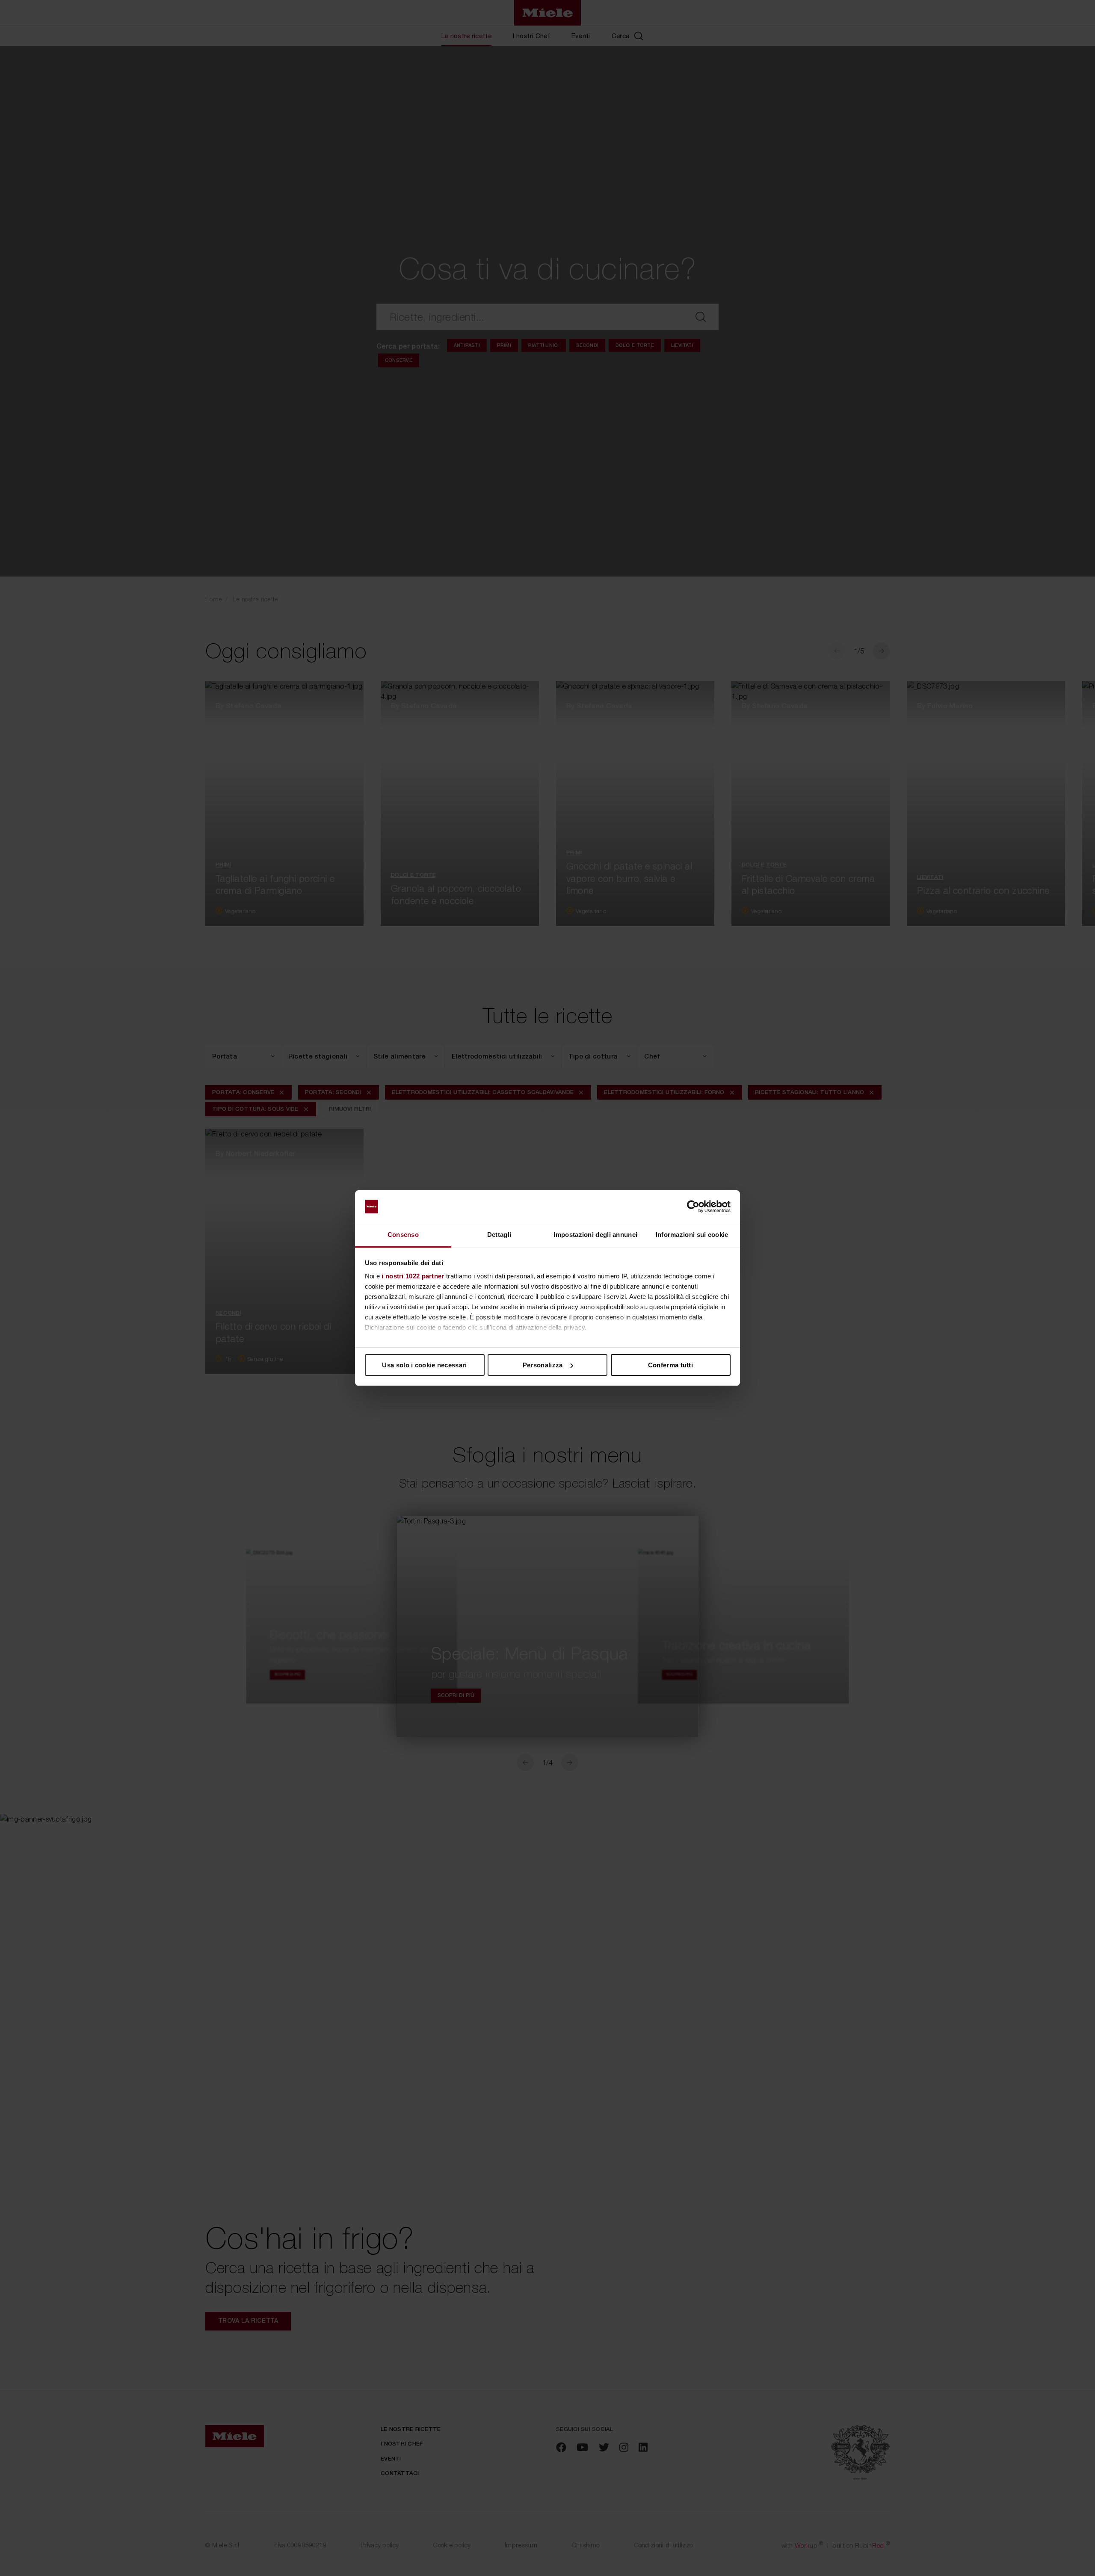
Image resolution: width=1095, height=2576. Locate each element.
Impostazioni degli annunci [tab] (595, 1235)
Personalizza (543, 1365)
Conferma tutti (670, 1365)
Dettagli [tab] (499, 1235)
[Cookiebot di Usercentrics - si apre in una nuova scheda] (693, 1207)
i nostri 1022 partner (413, 1276)
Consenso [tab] (403, 1235)
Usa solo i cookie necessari (424, 1365)
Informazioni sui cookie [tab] (692, 1235)
